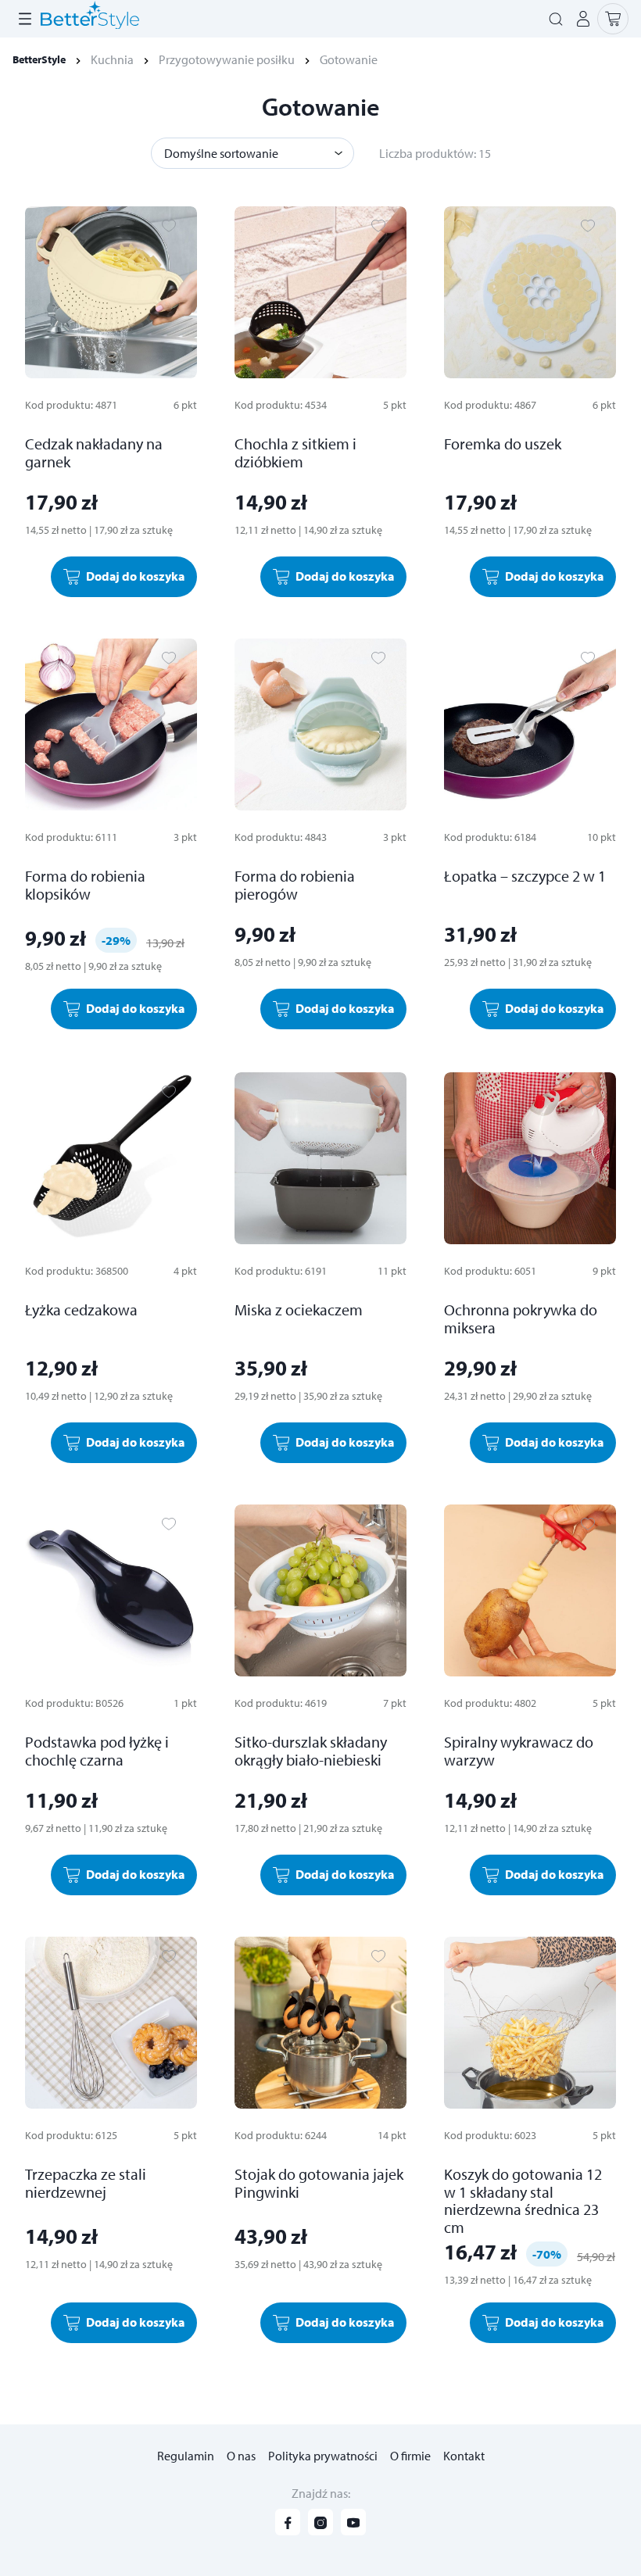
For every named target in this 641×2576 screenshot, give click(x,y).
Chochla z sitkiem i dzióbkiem (295, 453)
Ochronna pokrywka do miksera (521, 1318)
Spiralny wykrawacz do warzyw (519, 1751)
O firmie (410, 2456)
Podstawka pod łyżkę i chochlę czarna (97, 1751)
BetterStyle (39, 59)
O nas (241, 2456)
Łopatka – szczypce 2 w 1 (525, 876)
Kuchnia (112, 59)
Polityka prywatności (323, 2456)
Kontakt (464, 2456)
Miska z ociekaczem (299, 1309)
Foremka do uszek (503, 444)
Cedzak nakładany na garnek (94, 453)
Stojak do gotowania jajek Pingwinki (319, 2183)
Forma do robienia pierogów (295, 885)
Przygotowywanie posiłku (227, 59)
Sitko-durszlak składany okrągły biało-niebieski (311, 1751)
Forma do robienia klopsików (85, 885)
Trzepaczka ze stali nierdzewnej (86, 2183)
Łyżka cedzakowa (81, 1309)
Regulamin (186, 2456)
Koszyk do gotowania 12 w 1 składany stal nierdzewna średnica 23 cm (523, 2200)
